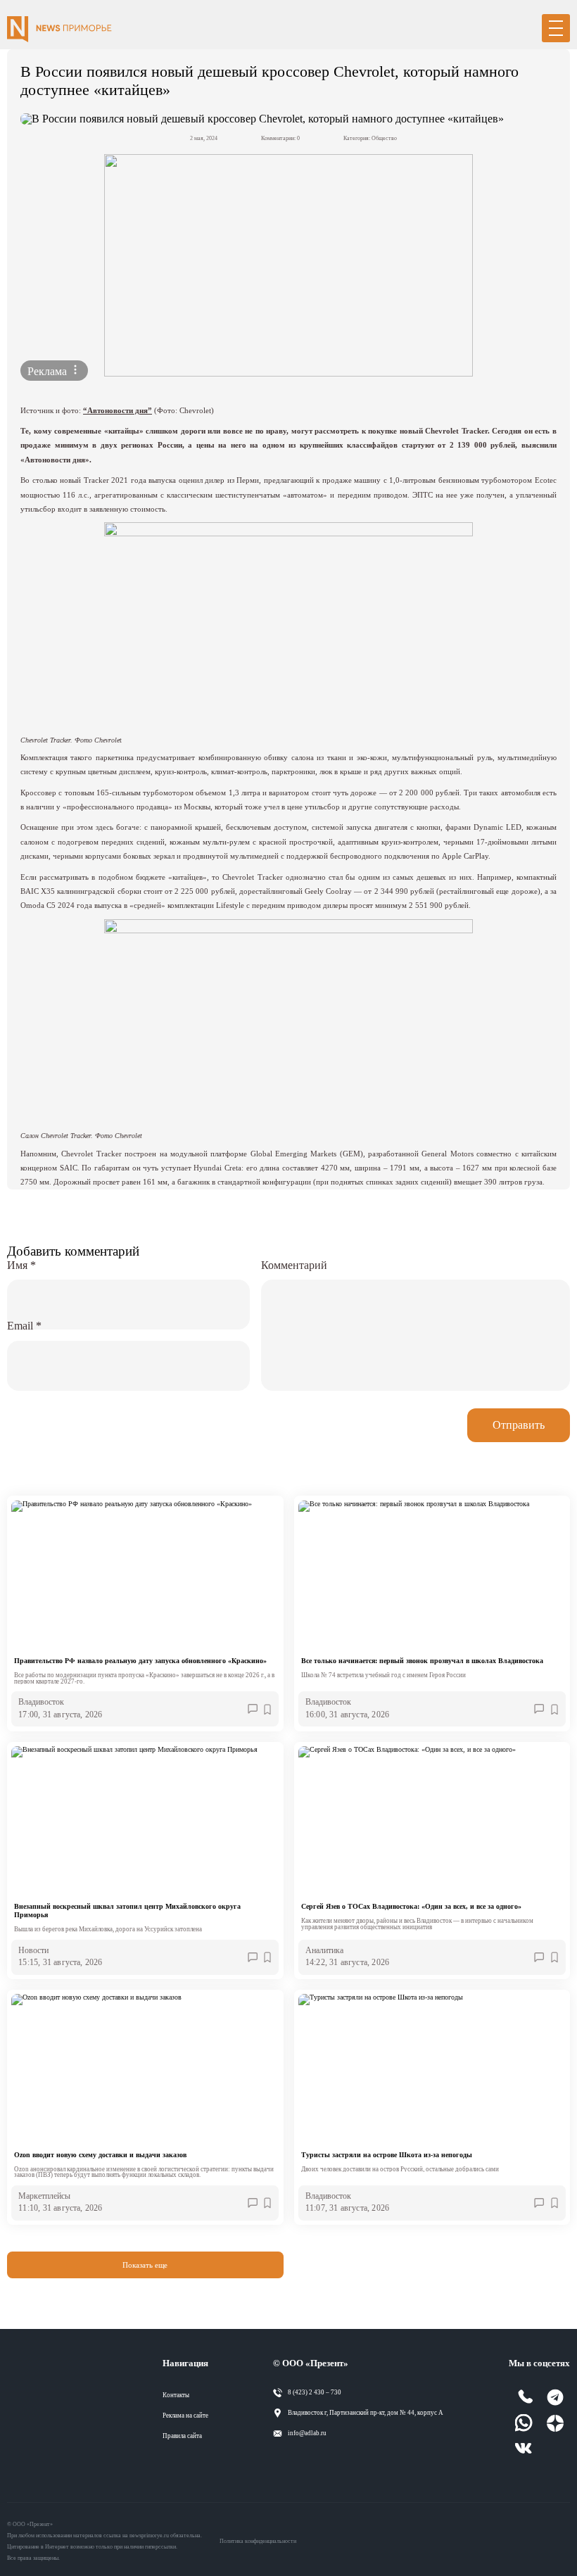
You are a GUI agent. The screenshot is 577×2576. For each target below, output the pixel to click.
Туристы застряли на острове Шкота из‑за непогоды (387, 2155)
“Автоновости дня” (118, 410)
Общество (384, 138)
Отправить (519, 1425)
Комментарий (294, 1265)
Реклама (49, 371)
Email (24, 1326)
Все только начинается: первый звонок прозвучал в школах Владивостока (422, 1661)
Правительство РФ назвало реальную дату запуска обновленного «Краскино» (140, 1661)
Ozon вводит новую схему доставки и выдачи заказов (100, 2155)
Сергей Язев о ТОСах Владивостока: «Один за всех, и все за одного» (411, 1906)
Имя (21, 1265)
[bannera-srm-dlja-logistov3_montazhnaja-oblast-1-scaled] (288, 265)
